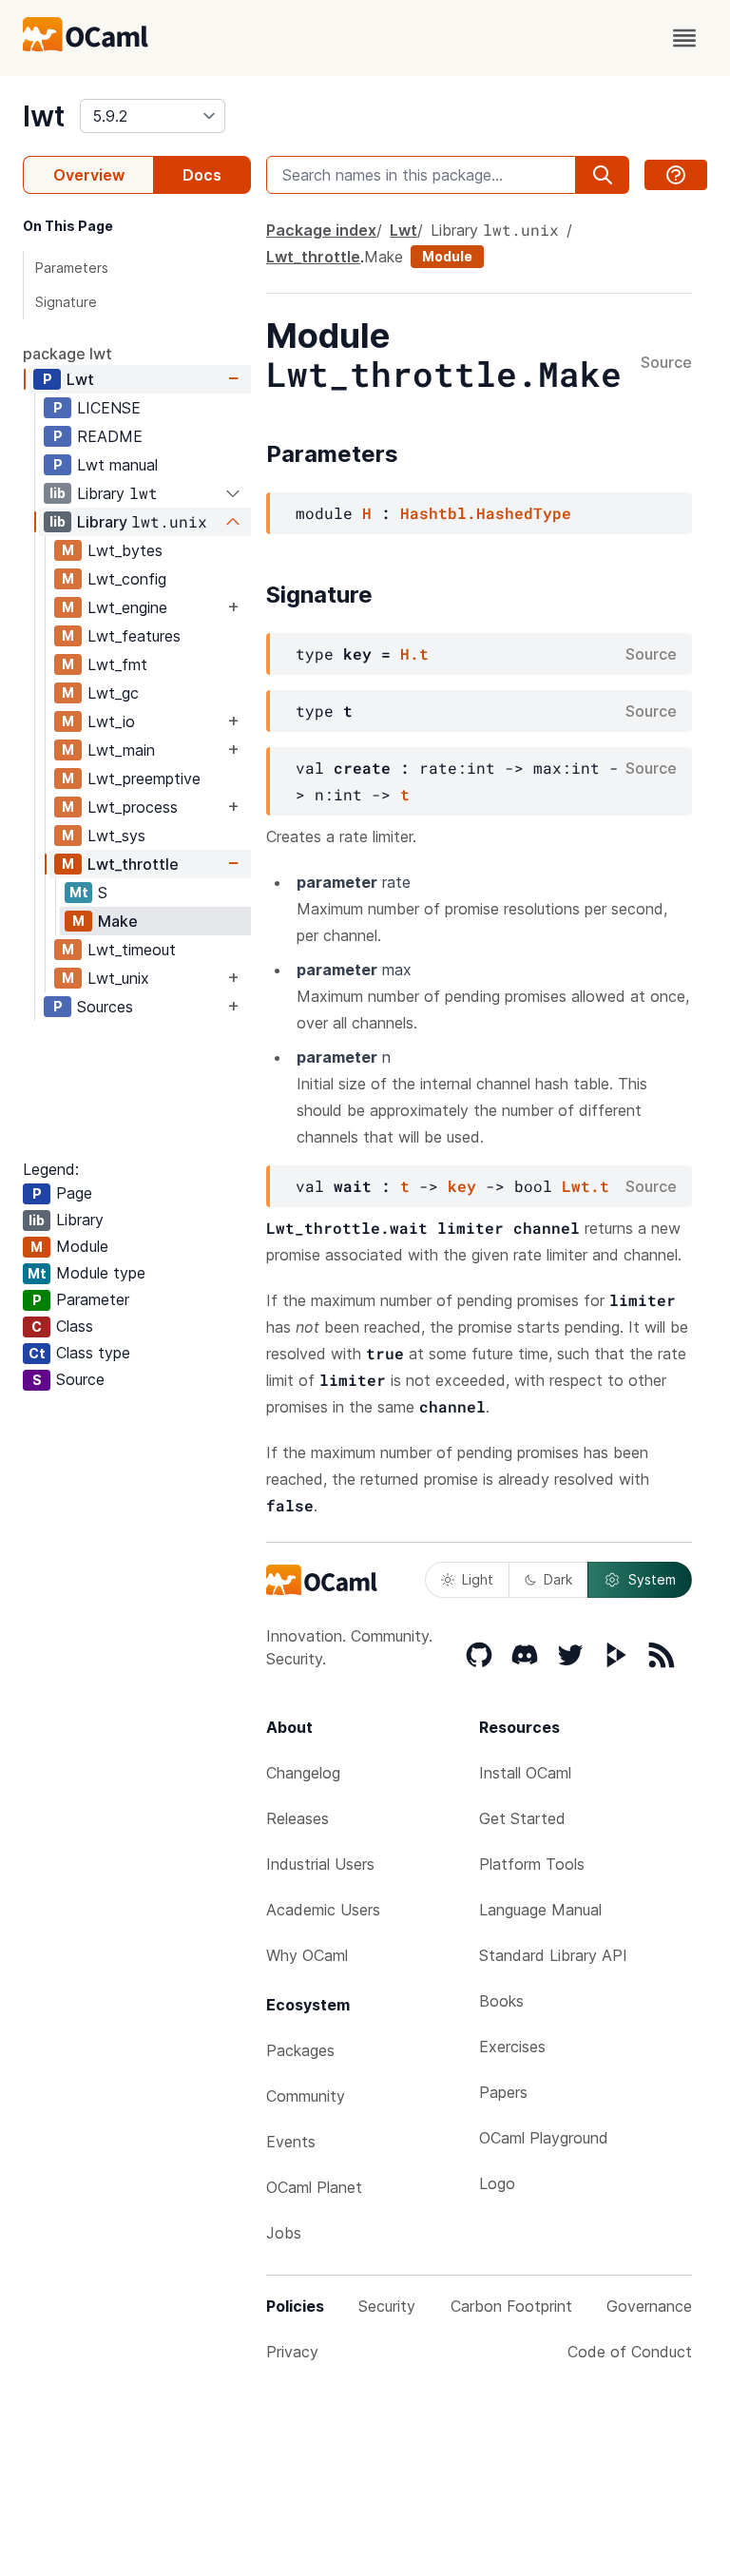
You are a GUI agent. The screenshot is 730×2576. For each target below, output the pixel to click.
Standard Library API (553, 1955)
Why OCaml (307, 1955)
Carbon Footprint (511, 2306)
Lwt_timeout (132, 950)
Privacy (292, 2352)
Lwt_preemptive (144, 779)
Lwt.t (586, 1186)
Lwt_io (111, 721)
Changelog (303, 1773)
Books (501, 2001)
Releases (298, 1818)
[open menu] (684, 38)
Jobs (284, 2233)
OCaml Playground (544, 2138)
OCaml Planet (314, 2187)
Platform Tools (532, 1864)
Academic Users (323, 1910)
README (110, 436)
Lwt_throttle (133, 864)
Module (447, 256)
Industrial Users (320, 1864)
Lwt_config (127, 579)
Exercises (512, 2047)
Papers (503, 2092)
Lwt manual (117, 465)
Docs (202, 175)
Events (291, 2142)
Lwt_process (133, 807)
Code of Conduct (630, 2352)
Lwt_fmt (117, 664)
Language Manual (540, 1910)
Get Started (522, 1818)
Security (387, 2306)
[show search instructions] (676, 175)
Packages (300, 2050)
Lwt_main (121, 750)
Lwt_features (134, 636)
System (652, 1579)
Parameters (72, 268)
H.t (414, 654)
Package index (321, 230)
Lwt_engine (127, 607)
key (462, 1186)
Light (478, 1579)
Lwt (80, 379)
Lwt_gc (113, 693)
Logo (497, 2183)
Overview (89, 175)
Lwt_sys (116, 836)
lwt (44, 116)
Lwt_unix (118, 978)
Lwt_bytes (125, 550)
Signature (66, 302)
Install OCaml (525, 1773)
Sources (105, 1007)
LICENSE (109, 408)
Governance (649, 2306)
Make (118, 921)
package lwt (67, 354)
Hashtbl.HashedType (486, 513)
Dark (558, 1579)
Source (666, 363)
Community (306, 2096)
